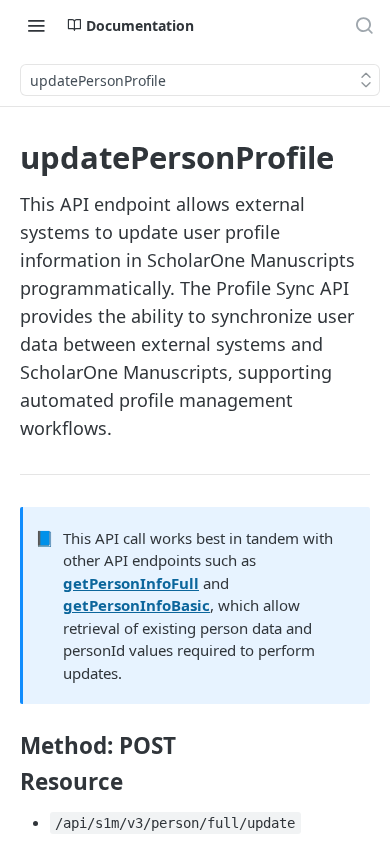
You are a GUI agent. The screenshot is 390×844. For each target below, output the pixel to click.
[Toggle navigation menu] (36, 25)
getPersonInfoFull (131, 583)
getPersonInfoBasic (136, 605)
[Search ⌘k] (364, 25)
